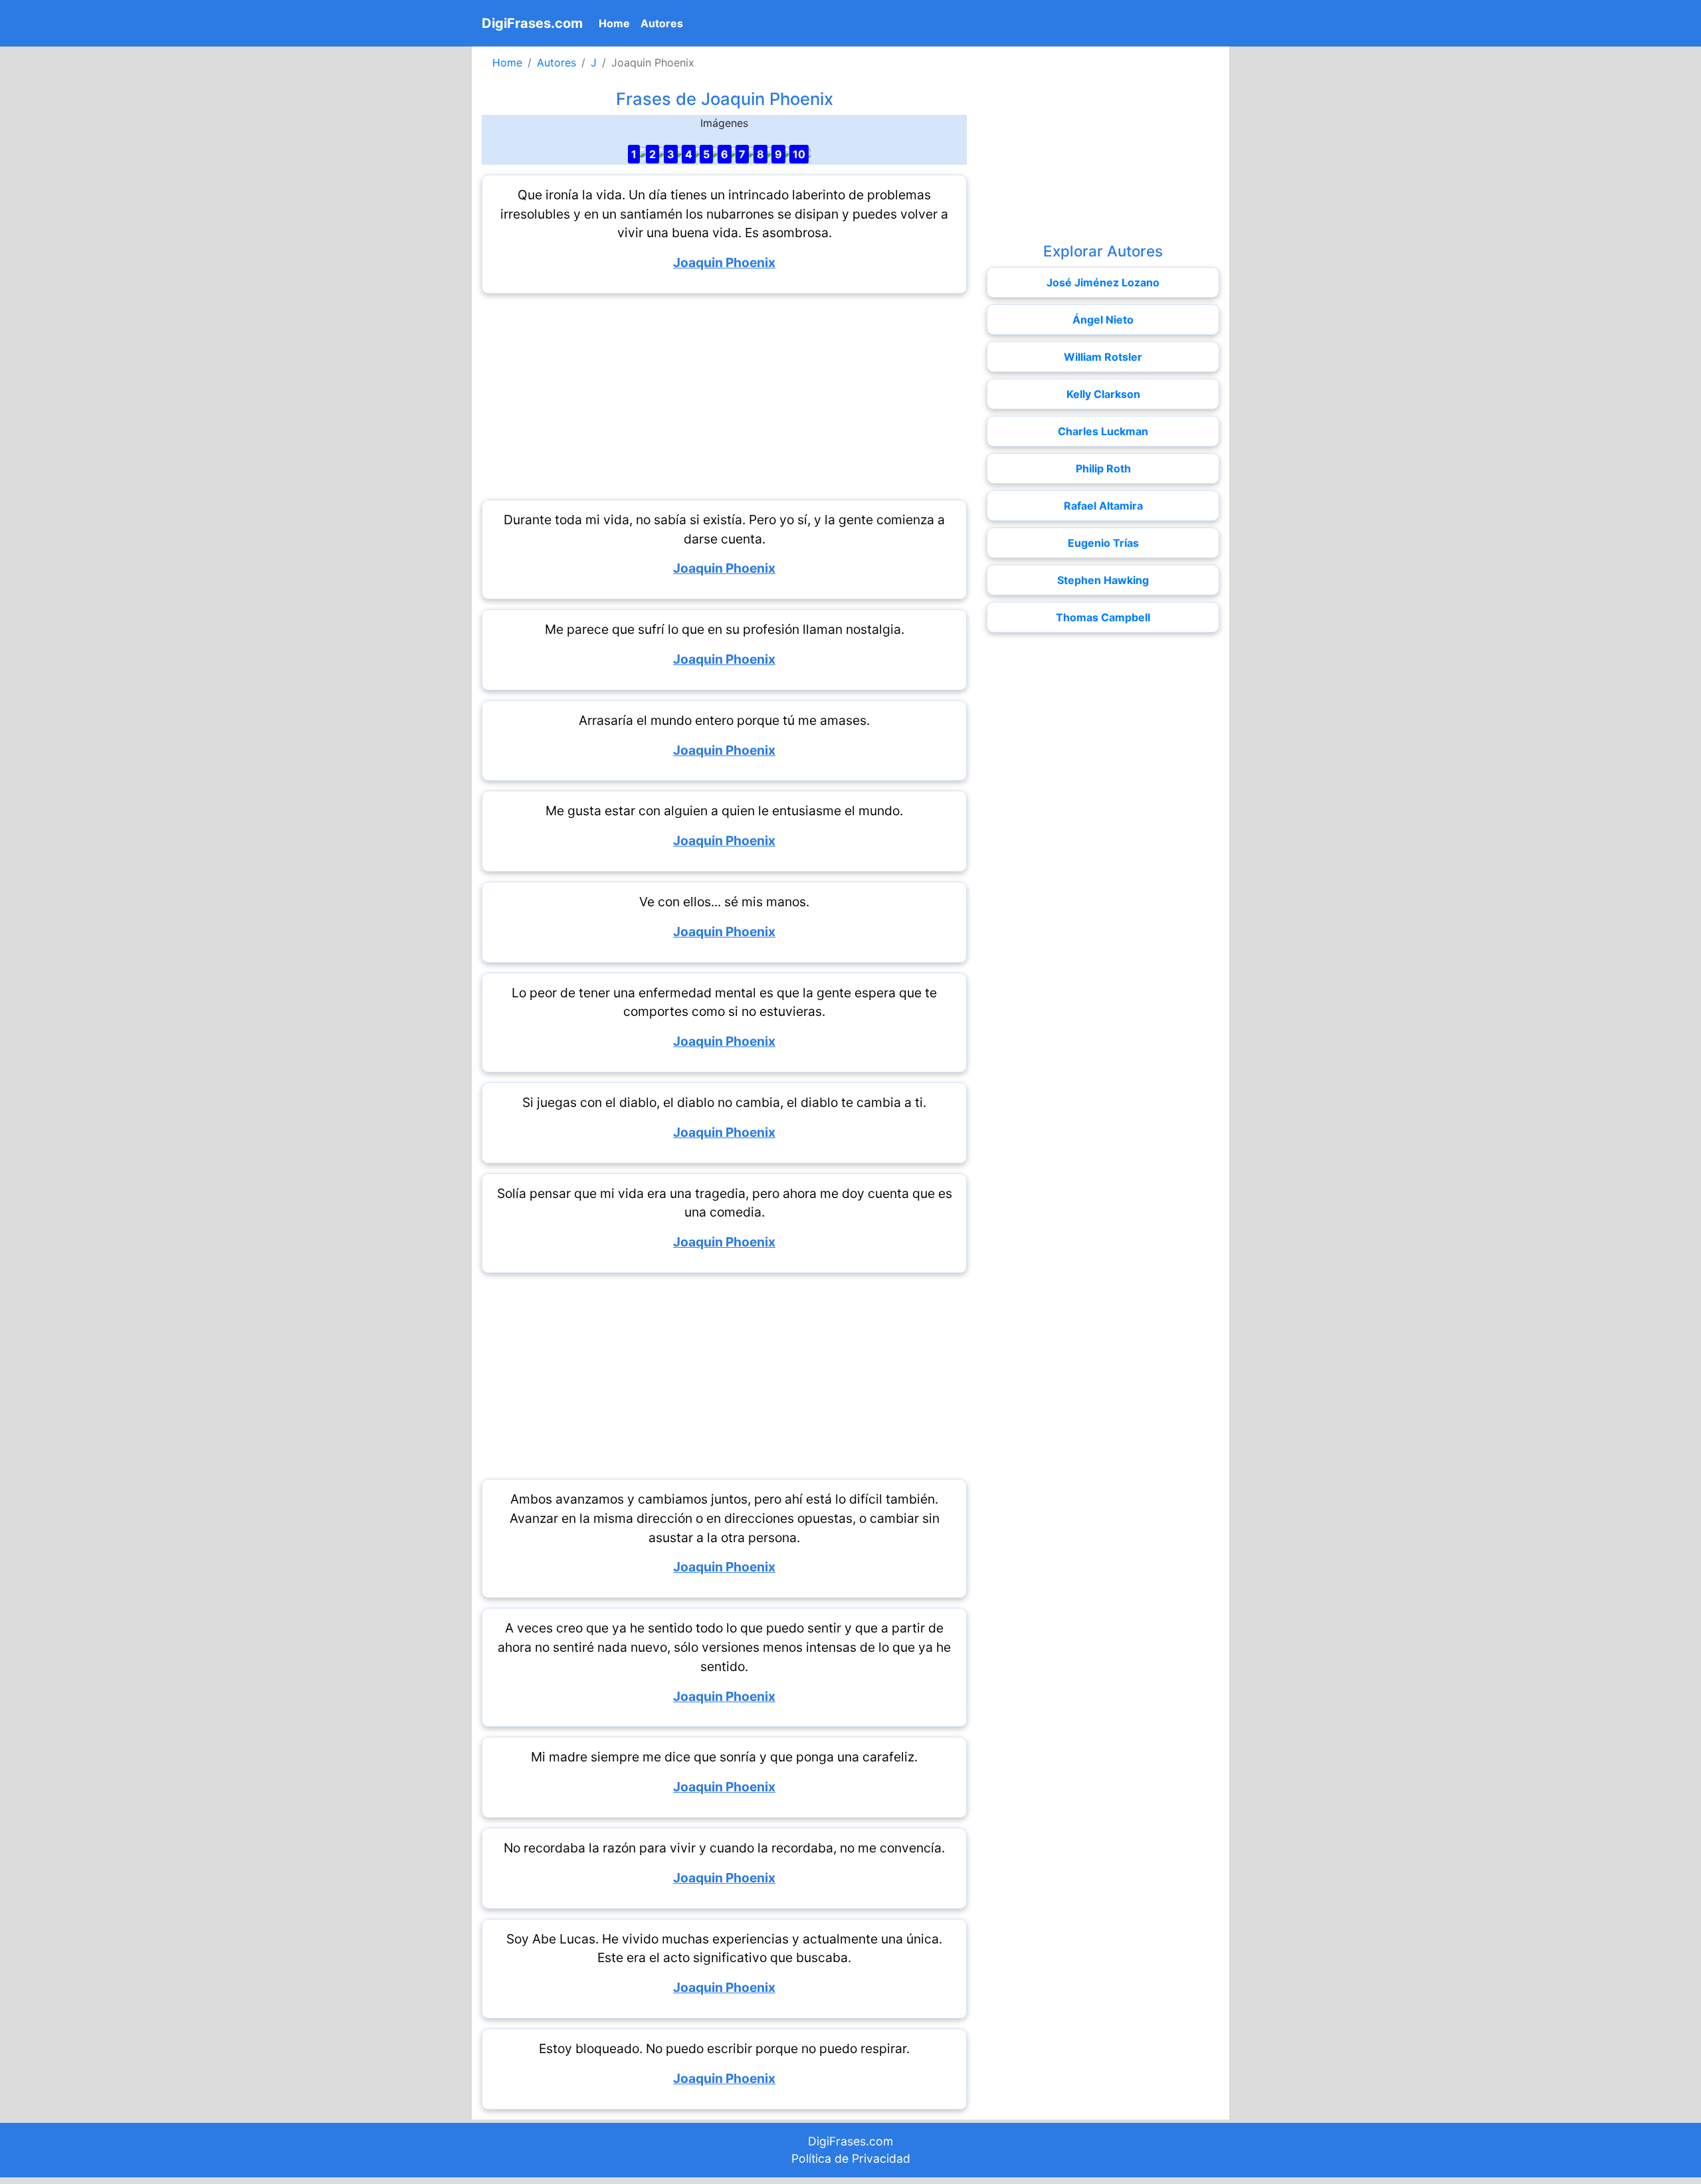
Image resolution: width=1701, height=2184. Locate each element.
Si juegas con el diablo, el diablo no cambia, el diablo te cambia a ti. (724, 1102)
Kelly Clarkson (1103, 394)
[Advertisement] (724, 397)
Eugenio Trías (1103, 543)
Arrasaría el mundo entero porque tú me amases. (724, 720)
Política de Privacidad (851, 2158)
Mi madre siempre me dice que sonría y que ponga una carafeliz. (724, 1757)
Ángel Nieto (1103, 320)
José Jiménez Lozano (1103, 282)
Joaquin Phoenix (724, 262)
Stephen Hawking (1103, 580)
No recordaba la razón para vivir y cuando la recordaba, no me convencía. (724, 1848)
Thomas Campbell (1103, 617)
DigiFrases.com (532, 23)
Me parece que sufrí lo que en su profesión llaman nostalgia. (725, 629)
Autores (662, 23)
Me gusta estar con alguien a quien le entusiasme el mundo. (724, 811)
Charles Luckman (1103, 431)
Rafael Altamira (1103, 506)
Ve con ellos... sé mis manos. (724, 902)
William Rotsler (1103, 357)
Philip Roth (1103, 468)
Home (617, 23)
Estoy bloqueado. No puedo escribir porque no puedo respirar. (724, 2048)
